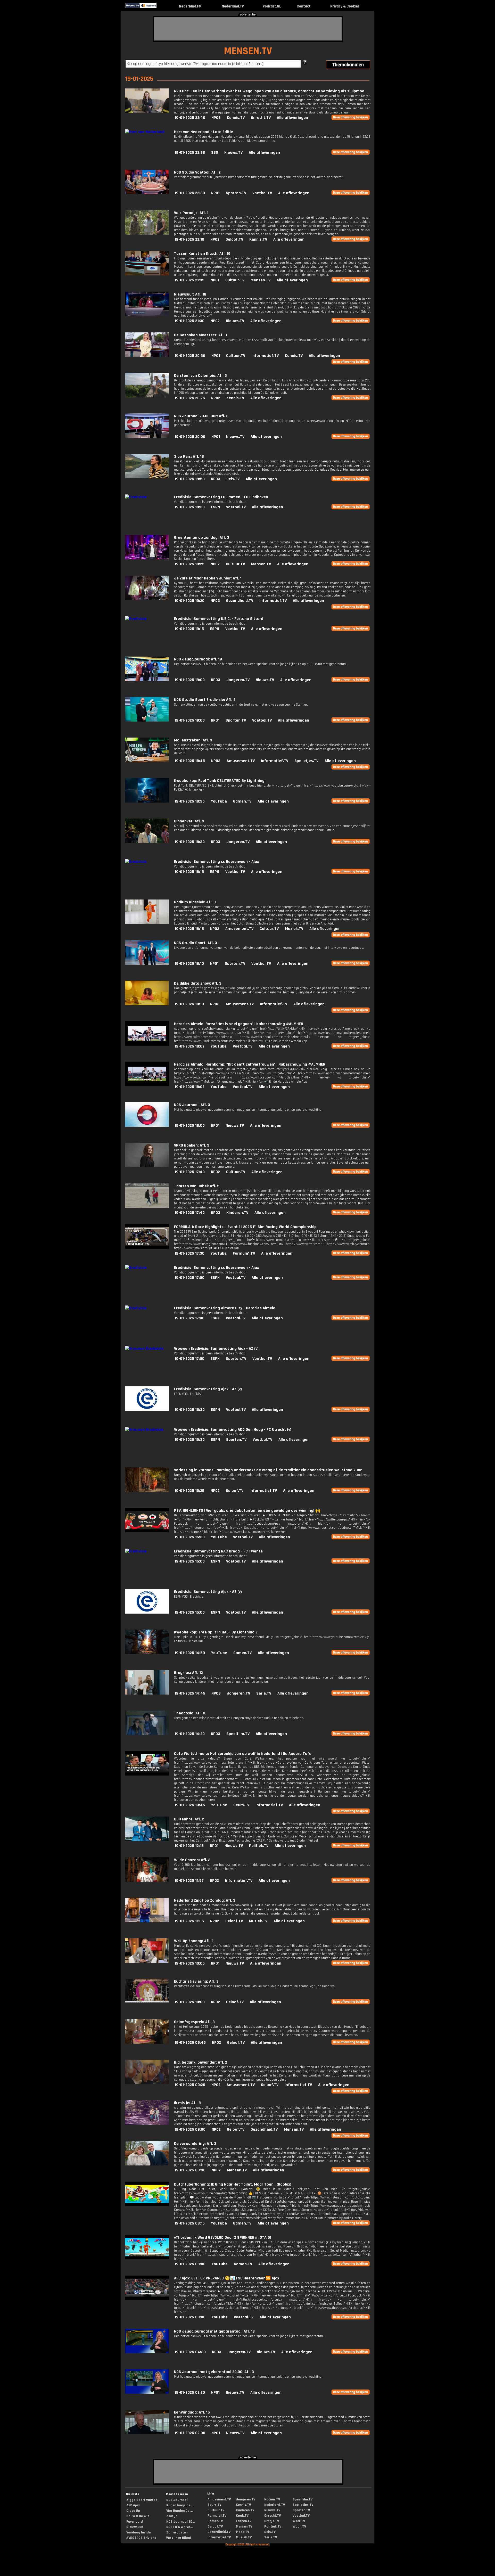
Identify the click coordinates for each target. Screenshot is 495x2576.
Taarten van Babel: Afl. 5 (197, 1186)
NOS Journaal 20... (180, 2522)
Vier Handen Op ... (179, 2511)
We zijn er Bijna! (179, 2538)
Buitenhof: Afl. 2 (189, 1819)
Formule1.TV (244, 1253)
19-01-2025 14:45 (190, 1693)
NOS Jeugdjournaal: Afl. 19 (198, 659)
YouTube (219, 801)
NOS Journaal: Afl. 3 (192, 1105)
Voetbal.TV (262, 193)
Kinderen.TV (237, 1213)
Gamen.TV (242, 801)
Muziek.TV (294, 929)
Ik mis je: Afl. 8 (187, 2103)
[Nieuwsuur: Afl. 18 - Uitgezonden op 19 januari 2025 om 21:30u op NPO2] (147, 315)
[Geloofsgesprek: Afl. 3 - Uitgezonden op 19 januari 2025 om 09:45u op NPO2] (147, 2043)
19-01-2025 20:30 (190, 356)
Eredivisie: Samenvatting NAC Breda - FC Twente (218, 1551)
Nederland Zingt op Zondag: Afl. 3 (205, 1900)
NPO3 (216, 118)
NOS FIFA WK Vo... (179, 2527)
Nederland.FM (190, 6)
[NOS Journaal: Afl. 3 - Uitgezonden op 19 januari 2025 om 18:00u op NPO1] (147, 1126)
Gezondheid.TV (240, 601)
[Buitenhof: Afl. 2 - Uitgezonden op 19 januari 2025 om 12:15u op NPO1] (147, 1840)
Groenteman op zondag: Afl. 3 (202, 538)
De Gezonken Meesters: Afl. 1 (201, 335)
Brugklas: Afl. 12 (188, 1673)
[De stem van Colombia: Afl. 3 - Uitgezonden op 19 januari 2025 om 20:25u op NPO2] (147, 396)
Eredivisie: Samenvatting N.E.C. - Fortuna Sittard (219, 619)
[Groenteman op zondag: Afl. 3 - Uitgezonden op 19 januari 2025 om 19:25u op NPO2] (147, 558)
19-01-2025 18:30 (190, 842)
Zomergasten (177, 2532)
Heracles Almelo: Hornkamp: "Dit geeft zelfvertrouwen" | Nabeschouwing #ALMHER (250, 1064)
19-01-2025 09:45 (190, 2043)
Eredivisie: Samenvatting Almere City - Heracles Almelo (225, 1308)
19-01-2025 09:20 (190, 2085)
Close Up (133, 2511)
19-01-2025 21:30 (189, 321)
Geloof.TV (234, 239)
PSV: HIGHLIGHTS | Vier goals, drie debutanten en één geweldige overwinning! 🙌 (247, 1511)
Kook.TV (242, 2516)
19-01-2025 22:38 (190, 153)
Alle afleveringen (292, 118)
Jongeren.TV (238, 680)
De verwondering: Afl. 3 (195, 2144)
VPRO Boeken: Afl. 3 (192, 1145)
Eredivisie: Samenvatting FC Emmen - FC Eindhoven (221, 497)
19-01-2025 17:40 (190, 1172)
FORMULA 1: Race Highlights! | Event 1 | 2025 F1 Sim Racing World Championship (245, 1227)
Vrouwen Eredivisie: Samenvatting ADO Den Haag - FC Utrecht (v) (233, 1430)
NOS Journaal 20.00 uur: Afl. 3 (201, 416)
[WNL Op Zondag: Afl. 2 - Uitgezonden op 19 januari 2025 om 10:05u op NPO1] (147, 1962)
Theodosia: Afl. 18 (190, 1713)
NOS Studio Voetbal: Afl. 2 (197, 172)
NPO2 (215, 239)
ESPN (215, 507)
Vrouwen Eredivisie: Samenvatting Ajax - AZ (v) (216, 1349)
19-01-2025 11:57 (189, 1881)
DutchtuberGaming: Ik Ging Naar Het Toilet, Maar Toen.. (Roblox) (233, 2184)
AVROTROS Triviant (141, 2538)
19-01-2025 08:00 (190, 2264)
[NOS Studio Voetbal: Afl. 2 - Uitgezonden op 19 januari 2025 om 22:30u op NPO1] (147, 193)
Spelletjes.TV (306, 761)
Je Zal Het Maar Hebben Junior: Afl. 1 (208, 578)
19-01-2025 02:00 (190, 2433)
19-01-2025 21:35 (189, 280)
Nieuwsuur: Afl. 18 (190, 294)
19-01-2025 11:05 (189, 1921)
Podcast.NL (272, 6)
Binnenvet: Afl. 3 (189, 821)
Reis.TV (233, 479)
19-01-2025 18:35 (190, 801)
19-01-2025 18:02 (189, 1046)
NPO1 (215, 193)
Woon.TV (299, 2526)
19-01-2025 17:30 (189, 1253)
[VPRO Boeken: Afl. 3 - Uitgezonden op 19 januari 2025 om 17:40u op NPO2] (147, 1166)
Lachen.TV (244, 2521)
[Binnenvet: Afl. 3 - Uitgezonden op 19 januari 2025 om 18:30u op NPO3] (147, 842)
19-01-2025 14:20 (190, 1734)
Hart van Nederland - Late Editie (204, 132)
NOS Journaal (177, 2500)
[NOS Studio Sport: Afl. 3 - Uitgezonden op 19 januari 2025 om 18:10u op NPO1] (147, 964)
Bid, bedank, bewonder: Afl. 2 (201, 2062)
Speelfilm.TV (238, 1734)
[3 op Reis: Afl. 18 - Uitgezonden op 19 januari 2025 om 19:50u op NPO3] (147, 477)
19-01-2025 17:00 (189, 1278)
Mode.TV (242, 2532)
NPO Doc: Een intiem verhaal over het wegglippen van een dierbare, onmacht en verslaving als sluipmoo (269, 91)
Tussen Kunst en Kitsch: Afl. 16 (202, 254)
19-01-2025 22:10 (189, 239)
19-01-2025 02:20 (190, 2393)
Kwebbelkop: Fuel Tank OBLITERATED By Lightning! (220, 781)
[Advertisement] (248, 29)
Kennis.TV (236, 118)
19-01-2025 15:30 (190, 1537)
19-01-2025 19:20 (189, 601)
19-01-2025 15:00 (190, 1561)
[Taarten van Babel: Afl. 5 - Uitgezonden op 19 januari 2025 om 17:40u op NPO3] (147, 1207)
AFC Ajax (133, 2505)
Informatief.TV (265, 356)
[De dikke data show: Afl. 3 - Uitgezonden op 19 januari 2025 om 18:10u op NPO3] (147, 1004)
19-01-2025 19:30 (190, 507)
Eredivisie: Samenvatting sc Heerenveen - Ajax (216, 862)
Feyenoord (135, 2522)
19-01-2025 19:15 (189, 629)
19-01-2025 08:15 (190, 2223)
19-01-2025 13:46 (190, 1805)
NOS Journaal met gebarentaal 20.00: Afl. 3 (214, 2372)
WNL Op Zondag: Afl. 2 (194, 1941)
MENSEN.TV (248, 51)
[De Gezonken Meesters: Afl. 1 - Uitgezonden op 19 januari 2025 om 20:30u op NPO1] (147, 356)
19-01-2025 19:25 (189, 564)
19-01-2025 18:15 (189, 872)
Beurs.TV (241, 1805)
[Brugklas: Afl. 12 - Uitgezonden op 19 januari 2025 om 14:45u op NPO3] (147, 1693)
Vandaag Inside (138, 2532)
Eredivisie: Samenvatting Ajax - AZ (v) (208, 1389)
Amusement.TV (241, 761)
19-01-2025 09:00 (190, 2129)
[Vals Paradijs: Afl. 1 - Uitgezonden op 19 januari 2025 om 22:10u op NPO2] (147, 234)
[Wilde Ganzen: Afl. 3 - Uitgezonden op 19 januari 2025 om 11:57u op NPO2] (147, 1881)
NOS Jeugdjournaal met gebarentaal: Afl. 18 (214, 2331)
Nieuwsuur (135, 2527)
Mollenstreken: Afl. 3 (193, 740)
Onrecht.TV (261, 118)
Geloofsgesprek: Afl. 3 (194, 2022)
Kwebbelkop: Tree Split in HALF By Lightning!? (216, 1632)
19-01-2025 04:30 (190, 2352)
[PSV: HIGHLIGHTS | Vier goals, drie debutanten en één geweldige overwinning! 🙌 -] (147, 1531)
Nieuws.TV (233, 153)
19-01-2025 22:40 (190, 118)
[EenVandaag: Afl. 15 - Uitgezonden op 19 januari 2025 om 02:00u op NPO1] (147, 2433)
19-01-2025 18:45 (190, 761)
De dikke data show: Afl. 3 (198, 983)
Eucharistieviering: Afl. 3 (196, 1981)
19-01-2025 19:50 (190, 479)
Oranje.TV (272, 2521)
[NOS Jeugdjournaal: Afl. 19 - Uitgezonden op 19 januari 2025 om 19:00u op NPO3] (147, 680)
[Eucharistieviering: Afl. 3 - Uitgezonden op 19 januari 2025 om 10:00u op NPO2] (147, 2002)
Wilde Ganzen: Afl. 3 (192, 1860)
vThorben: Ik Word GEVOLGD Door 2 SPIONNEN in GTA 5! (222, 2238)
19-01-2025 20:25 (190, 398)
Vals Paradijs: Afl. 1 (191, 213)
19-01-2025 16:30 (190, 1410)
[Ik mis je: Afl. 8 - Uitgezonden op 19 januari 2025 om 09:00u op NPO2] (147, 2124)
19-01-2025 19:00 (190, 680)
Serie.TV (264, 1693)
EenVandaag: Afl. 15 (192, 2412)
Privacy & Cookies (345, 6)
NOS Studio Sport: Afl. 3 (196, 943)
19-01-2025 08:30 (190, 2170)
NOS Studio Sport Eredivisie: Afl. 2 (205, 700)
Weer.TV (299, 2521)
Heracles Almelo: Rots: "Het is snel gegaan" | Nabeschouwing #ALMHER (239, 1024)
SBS (215, 153)
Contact (304, 6)
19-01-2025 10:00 (190, 2002)
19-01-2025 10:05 (190, 1963)
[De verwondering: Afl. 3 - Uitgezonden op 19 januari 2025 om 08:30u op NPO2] (147, 2164)
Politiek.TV (259, 1846)
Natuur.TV (272, 2499)
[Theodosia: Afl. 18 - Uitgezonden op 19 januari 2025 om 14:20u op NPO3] (147, 1734)
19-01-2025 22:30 (190, 193)
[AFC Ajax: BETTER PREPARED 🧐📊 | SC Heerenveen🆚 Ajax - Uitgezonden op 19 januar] (147, 2299)
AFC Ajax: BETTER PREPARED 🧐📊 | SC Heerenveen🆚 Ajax (227, 2278)
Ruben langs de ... (180, 2505)
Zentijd (172, 2516)
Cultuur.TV (235, 280)
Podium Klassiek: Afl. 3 (195, 902)
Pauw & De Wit (138, 2516)
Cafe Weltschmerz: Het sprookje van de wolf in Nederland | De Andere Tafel (243, 1754)
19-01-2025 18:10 (189, 964)
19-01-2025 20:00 (190, 437)
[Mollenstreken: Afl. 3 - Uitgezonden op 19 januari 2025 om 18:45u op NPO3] (147, 761)
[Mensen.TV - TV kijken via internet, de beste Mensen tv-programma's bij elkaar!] (161, 7)
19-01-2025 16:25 (189, 1491)
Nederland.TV (233, 6)
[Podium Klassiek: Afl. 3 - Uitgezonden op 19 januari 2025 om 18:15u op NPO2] (147, 923)
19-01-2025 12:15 (189, 1846)
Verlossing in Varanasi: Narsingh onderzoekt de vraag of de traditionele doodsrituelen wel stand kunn (268, 1470)
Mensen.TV (261, 280)
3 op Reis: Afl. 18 (189, 457)
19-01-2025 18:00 (190, 1126)
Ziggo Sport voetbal (142, 2500)
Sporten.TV (236, 193)
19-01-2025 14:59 (190, 1653)
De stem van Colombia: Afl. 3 (200, 376)
